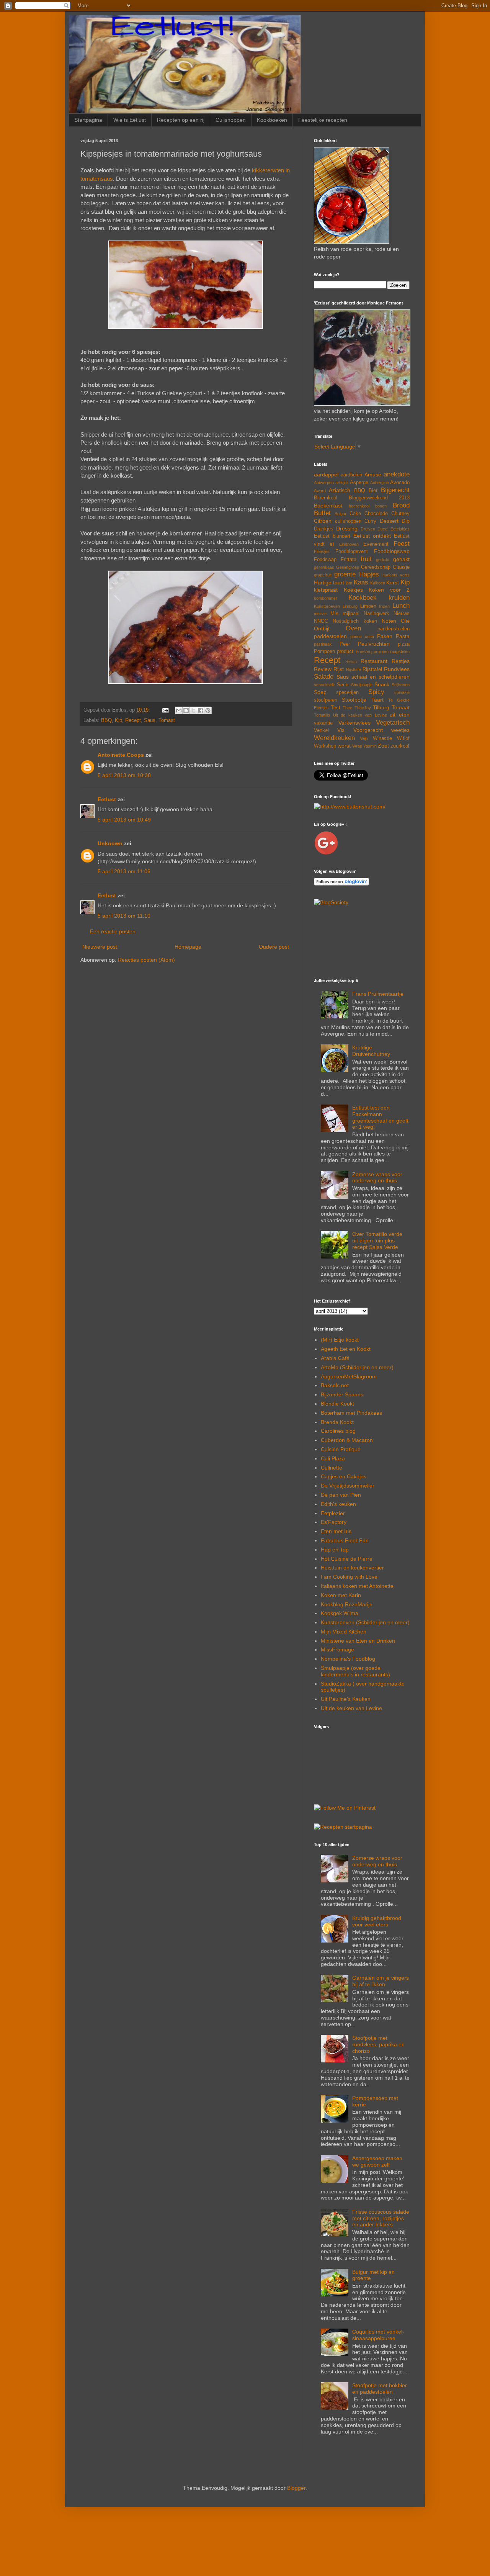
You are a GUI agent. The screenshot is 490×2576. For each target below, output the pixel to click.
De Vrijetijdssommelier (348, 1486)
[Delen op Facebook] (201, 710)
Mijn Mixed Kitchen (344, 1632)
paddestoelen (330, 636)
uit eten (400, 715)
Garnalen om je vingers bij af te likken (381, 1981)
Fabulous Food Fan (345, 1540)
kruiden (399, 598)
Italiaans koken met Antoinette (357, 1586)
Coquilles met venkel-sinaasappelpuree (378, 2335)
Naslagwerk (376, 614)
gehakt (401, 559)
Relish (351, 661)
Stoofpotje (354, 700)
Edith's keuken (338, 1504)
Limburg (350, 606)
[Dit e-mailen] (179, 710)
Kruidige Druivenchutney (371, 1051)
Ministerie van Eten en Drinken (358, 1641)
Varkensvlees (354, 723)
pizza (404, 644)
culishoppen (348, 521)
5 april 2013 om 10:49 (124, 820)
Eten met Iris (336, 1531)
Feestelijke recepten (323, 120)
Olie (405, 621)
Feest (402, 544)
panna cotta (362, 637)
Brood (401, 505)
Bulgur (341, 514)
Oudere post (274, 947)
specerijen (347, 692)
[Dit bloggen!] (186, 710)
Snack (382, 684)
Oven (353, 628)
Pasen (385, 636)
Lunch (401, 606)
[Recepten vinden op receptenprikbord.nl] (343, 1827)
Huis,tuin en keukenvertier (352, 1568)
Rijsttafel (372, 669)
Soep (320, 692)
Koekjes (353, 590)
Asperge (359, 483)
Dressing (347, 529)
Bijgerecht (395, 490)
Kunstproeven (327, 606)
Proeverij (364, 651)
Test (336, 708)
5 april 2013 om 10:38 (124, 775)
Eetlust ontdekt (372, 536)
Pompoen (324, 651)
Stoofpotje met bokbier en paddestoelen (380, 2389)
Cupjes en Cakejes (344, 1476)
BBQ (106, 720)
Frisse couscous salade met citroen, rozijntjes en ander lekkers (381, 2218)
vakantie (323, 723)
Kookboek (363, 598)
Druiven (368, 529)
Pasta (403, 636)
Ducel (383, 529)
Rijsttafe (354, 669)
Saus (150, 720)
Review (323, 669)
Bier (373, 491)
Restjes (401, 661)
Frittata (349, 560)
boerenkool (359, 506)
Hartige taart (329, 583)
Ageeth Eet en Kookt (346, 1349)
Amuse (373, 475)
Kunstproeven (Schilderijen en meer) (365, 1622)
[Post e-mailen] (165, 710)
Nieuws (402, 614)
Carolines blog (338, 1431)
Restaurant (374, 661)
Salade (324, 677)
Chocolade (376, 514)
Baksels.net (335, 1385)
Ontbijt (322, 628)
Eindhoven (349, 544)
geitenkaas (324, 567)
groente (345, 574)
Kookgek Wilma (340, 1613)
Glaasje (401, 567)
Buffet (322, 513)
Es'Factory (334, 1522)
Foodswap (325, 560)
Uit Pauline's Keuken (346, 1699)
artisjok (342, 483)
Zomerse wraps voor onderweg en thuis (377, 1178)
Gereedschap (376, 567)
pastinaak (323, 644)
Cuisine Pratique (341, 1449)
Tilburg (381, 707)
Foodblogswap (392, 551)
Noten (389, 621)
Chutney (400, 514)
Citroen (323, 521)
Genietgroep (348, 567)
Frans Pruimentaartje (378, 994)
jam (349, 583)
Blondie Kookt (337, 1404)
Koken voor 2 (389, 590)
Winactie (382, 738)
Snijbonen (401, 685)
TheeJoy (363, 708)
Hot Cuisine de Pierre (347, 1559)
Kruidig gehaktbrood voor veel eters (377, 1921)
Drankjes (324, 529)
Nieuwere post (100, 947)
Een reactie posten (113, 931)
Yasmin (370, 746)
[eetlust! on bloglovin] (341, 884)
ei (332, 544)
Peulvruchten (374, 644)
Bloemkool (326, 498)
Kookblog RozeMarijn (347, 1604)
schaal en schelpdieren (381, 677)
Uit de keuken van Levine (360, 715)
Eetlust (107, 799)
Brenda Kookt (337, 1422)
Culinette (332, 1468)
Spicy (376, 692)
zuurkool (400, 746)
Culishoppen (231, 120)
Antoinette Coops (121, 755)
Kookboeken (272, 120)
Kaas (361, 582)
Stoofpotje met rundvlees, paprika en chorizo (378, 2044)
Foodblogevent (352, 552)
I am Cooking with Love (349, 1577)
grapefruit (323, 575)
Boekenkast (328, 506)
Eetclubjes (400, 529)
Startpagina (88, 120)
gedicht (383, 560)
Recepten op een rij (181, 120)
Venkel (321, 730)
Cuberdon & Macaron (347, 1440)
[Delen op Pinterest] (208, 710)
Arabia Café (335, 1358)
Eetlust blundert (332, 536)
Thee (347, 708)
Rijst (339, 669)
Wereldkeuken (334, 738)
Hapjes (369, 574)
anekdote (397, 474)
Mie (334, 614)
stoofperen (326, 700)
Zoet (383, 746)
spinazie (402, 692)
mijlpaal (351, 614)
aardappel (326, 475)
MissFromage (337, 1650)
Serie (343, 685)
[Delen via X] (193, 710)
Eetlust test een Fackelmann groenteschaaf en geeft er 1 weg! (380, 1117)
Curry (370, 521)
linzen (384, 606)
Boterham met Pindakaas (351, 1413)
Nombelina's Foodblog (348, 1659)
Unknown (110, 843)
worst (344, 746)
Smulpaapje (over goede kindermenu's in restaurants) (355, 1671)
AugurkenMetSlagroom (349, 1376)
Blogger (296, 2488)
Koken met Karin (341, 1595)
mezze (320, 614)
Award (320, 491)
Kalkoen (378, 583)
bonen (381, 506)
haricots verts (396, 575)
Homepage (188, 947)
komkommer (326, 598)
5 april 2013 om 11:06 (124, 871)
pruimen (381, 651)
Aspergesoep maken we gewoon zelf (377, 2161)
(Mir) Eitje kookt (340, 1340)
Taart (377, 700)
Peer (345, 644)
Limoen (368, 606)
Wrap (357, 746)
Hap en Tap (335, 1550)
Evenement (376, 544)
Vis (341, 730)
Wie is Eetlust (130, 120)
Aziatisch (340, 490)
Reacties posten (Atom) (146, 960)
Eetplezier (333, 1513)
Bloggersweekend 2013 (379, 498)
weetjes (400, 730)
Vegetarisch (393, 723)
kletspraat (326, 590)
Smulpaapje (362, 685)
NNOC (321, 621)
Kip (118, 720)
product (345, 651)
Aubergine (380, 483)
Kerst (393, 583)
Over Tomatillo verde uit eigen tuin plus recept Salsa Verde (377, 1241)
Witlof (403, 738)
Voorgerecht (368, 730)
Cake (355, 514)
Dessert (389, 521)
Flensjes (322, 552)
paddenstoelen (394, 629)
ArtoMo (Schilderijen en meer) (357, 1367)
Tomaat (167, 720)
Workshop (325, 746)
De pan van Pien (341, 1495)
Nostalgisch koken (355, 621)
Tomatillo (322, 715)
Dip (406, 521)
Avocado (400, 483)
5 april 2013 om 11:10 (124, 916)
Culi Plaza (333, 1458)
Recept (133, 720)
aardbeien (351, 475)
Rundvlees (397, 669)
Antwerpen (324, 483)
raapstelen (400, 651)
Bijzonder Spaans (342, 1394)
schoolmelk (324, 685)
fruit (366, 559)
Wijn (364, 738)
